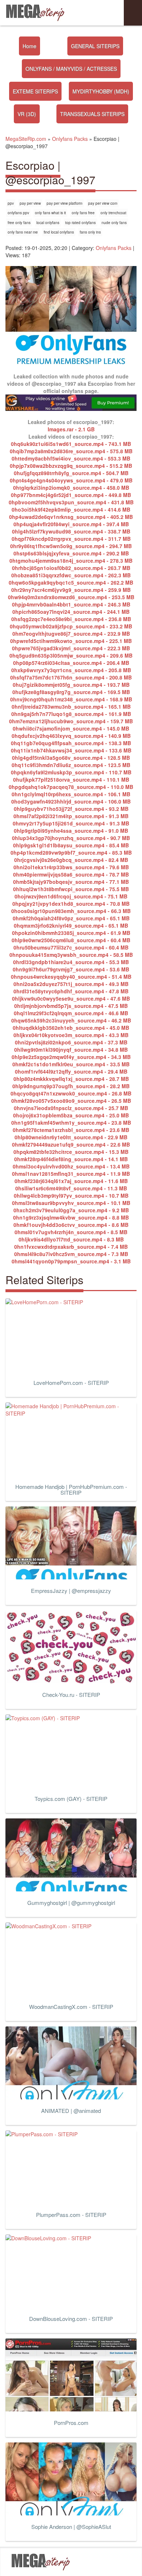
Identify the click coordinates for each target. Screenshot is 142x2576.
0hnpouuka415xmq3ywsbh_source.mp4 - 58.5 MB (71, 955)
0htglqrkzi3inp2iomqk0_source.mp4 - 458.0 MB (71, 488)
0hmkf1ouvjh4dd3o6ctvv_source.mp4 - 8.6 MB (71, 1225)
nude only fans (114, 223)
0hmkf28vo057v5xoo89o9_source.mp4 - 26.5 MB (71, 1101)
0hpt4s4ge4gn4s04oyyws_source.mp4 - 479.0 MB (71, 480)
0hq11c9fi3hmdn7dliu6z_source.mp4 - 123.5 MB (71, 765)
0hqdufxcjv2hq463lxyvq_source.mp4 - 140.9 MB (71, 736)
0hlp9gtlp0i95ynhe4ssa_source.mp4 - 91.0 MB (71, 831)
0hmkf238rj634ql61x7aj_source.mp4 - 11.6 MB (71, 1181)
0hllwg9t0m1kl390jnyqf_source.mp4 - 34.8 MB (71, 1050)
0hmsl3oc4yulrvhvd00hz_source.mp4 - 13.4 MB (71, 1166)
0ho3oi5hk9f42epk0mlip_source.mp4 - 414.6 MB (71, 509)
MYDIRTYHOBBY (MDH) (101, 91)
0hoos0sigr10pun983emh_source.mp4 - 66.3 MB (71, 911)
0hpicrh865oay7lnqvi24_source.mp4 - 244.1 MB (71, 612)
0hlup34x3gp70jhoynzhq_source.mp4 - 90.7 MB (71, 838)
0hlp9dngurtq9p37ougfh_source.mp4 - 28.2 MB (71, 1086)
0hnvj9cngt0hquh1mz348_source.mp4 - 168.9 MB (71, 699)
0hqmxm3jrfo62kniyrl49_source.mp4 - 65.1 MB (71, 925)
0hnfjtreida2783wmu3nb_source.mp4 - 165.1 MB (71, 706)
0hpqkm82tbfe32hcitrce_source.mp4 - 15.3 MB (71, 1152)
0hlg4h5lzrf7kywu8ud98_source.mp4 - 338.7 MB (71, 531)
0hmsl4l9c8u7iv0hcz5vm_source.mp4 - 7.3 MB (71, 1254)
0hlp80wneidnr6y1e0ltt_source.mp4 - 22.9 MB (71, 1137)
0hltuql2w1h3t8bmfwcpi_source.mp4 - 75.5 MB (71, 889)
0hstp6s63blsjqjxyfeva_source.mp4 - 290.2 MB (71, 553)
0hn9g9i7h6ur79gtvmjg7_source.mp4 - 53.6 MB (71, 969)
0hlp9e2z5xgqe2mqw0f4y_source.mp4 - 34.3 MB (71, 1057)
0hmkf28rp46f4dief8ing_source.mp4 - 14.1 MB (71, 1159)
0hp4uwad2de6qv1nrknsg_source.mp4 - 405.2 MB (71, 517)
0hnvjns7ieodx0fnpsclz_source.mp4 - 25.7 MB (71, 1108)
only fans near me (23, 232)
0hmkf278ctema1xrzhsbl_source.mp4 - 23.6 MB (71, 1130)
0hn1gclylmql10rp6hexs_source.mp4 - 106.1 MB (71, 794)
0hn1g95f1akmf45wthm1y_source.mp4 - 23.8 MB (71, 1123)
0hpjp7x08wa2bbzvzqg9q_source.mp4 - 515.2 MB (71, 466)
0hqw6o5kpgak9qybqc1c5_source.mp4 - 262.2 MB (71, 582)
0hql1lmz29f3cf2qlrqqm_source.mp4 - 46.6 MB (71, 1013)
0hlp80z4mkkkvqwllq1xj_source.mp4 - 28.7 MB (71, 1079)
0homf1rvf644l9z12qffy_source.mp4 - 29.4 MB (71, 1071)
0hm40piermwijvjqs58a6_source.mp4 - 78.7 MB (71, 874)
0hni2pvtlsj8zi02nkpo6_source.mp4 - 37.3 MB (71, 1042)
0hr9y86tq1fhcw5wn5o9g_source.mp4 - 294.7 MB (71, 546)
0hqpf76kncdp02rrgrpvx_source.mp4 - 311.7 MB (71, 539)
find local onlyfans (59, 232)
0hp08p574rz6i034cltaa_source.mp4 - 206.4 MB (71, 663)
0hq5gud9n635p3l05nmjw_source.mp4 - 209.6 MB (71, 655)
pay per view (30, 203)
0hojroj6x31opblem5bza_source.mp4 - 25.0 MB (71, 1115)
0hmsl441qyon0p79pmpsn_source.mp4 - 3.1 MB (71, 1261)
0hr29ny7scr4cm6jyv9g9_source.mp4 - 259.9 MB (71, 590)
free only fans (19, 223)
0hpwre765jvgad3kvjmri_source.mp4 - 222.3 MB (71, 648)
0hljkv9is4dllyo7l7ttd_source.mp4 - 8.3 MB (71, 1239)
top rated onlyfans (80, 223)
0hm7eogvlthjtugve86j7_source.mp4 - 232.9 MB (71, 634)
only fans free (83, 213)
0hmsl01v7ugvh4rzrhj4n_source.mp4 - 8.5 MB (71, 1232)
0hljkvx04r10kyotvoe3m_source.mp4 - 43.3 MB (71, 1035)
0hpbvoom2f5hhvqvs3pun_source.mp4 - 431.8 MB (71, 502)
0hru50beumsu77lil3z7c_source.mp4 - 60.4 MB (71, 947)
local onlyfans (48, 223)
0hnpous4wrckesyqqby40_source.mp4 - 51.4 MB (71, 977)
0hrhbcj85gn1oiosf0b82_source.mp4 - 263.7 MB (71, 568)
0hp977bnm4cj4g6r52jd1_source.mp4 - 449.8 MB (71, 495)
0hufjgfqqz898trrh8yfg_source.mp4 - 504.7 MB (71, 473)
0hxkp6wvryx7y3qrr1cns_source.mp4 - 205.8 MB (71, 670)
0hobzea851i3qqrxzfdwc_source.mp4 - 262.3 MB (71, 575)
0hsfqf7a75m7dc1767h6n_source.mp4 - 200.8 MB (71, 677)
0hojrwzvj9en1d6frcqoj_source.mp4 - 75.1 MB (71, 896)
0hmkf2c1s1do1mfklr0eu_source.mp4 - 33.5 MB (71, 1064)
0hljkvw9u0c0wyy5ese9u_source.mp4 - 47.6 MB (71, 998)
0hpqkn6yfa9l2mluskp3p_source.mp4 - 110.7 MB (71, 772)
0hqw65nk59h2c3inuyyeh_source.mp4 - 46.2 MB (71, 1020)
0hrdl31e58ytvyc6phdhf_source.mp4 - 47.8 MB (71, 991)
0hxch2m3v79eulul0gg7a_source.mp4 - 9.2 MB (71, 1210)
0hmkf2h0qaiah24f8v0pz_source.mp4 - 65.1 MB (71, 918)
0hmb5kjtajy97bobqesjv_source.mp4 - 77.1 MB (71, 882)
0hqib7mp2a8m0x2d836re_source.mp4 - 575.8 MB (71, 451)
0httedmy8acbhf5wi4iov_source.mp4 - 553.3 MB (71, 458)
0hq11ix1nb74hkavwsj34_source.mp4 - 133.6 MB (71, 750)
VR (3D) (27, 114)
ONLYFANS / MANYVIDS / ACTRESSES (71, 69)
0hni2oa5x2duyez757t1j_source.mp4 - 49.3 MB (71, 984)
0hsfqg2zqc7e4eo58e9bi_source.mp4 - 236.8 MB (71, 619)
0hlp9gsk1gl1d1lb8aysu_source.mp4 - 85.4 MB (71, 845)
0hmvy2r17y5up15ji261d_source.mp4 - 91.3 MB (71, 823)
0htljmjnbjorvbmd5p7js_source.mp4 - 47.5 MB (71, 1006)
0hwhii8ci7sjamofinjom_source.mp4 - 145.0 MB (71, 728)
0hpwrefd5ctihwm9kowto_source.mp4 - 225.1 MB (71, 641)
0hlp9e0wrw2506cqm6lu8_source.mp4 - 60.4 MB (71, 940)
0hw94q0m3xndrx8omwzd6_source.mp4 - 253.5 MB (71, 597)
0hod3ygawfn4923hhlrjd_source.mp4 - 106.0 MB (71, 801)
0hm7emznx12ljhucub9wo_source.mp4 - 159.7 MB (71, 721)
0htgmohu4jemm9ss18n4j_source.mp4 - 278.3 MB (71, 561)
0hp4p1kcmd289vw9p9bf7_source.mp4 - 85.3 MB (71, 852)
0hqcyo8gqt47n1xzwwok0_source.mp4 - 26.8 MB (71, 1093)
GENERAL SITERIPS (95, 46)
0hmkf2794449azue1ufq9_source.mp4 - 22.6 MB (71, 1144)
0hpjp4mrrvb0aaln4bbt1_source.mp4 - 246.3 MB (71, 604)
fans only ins (90, 232)
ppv (11, 203)
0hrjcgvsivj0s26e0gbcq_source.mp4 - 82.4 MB (71, 860)
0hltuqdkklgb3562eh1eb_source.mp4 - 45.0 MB (71, 1028)
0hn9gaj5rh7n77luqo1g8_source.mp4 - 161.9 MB (71, 714)
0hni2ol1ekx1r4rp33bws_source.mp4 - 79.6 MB (71, 867)
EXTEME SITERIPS (35, 91)
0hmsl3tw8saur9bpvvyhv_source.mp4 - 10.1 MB (71, 1203)
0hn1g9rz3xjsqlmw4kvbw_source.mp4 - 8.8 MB (71, 1217)
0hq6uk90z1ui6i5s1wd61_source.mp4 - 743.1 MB (71, 444)
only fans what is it (50, 213)
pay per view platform (64, 203)
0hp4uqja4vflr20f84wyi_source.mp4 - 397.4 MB (71, 524)
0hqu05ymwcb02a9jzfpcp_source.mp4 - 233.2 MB (71, 626)
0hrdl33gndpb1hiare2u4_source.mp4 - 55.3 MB (71, 962)
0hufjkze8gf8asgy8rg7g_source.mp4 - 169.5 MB (71, 692)
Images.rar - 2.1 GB (71, 429)
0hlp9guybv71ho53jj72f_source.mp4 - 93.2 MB (71, 809)
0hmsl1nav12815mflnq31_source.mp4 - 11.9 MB (71, 1174)
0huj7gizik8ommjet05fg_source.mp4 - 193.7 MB (71, 685)
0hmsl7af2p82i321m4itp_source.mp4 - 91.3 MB (71, 816)
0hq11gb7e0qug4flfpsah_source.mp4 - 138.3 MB (71, 743)
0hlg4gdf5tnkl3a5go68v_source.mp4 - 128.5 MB (71, 758)
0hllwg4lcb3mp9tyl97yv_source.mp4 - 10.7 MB (71, 1195)
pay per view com (103, 203)
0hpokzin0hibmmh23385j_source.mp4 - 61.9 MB (71, 933)
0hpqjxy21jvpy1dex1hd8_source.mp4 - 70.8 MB (71, 904)
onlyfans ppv (18, 213)
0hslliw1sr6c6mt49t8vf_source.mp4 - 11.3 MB (71, 1188)
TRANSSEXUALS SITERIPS (92, 114)
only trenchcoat (113, 213)
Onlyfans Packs (114, 248)
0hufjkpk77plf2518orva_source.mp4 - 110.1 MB (71, 779)
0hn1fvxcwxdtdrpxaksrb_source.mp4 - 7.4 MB (71, 1247)
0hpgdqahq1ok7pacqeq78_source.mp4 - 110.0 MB (71, 787)
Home (29, 46)
